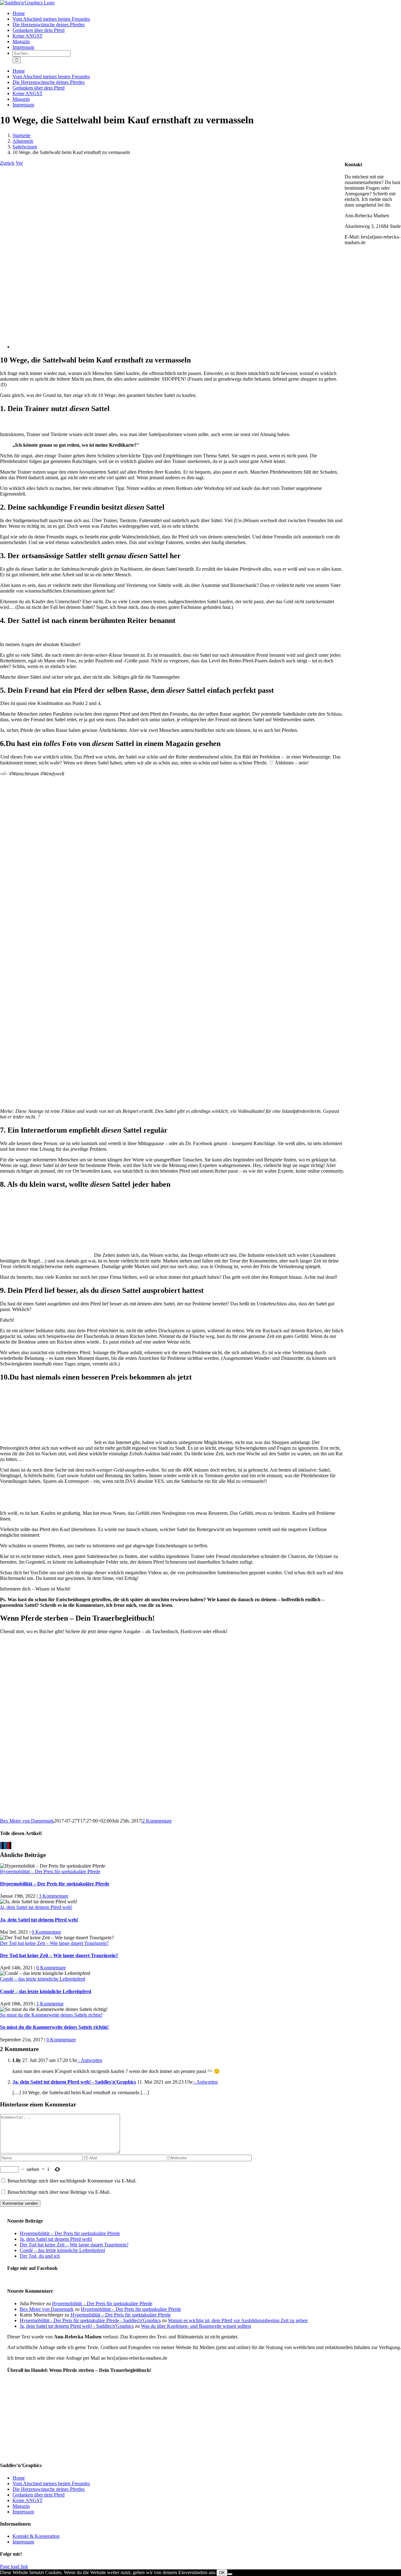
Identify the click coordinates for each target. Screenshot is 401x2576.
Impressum (23, 2512)
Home (19, 2478)
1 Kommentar (50, 2004)
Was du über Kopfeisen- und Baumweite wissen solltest (196, 2326)
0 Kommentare (46, 1932)
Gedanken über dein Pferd (39, 2495)
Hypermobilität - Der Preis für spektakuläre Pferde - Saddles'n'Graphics (90, 2320)
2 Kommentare (157, 1821)
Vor (19, 163)
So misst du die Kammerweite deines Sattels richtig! (51, 2015)
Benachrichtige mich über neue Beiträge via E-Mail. (59, 2192)
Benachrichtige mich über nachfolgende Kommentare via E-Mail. (72, 2181)
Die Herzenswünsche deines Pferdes (49, 2489)
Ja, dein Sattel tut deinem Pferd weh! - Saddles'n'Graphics (74, 2082)
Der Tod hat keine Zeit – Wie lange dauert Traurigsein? (54, 1943)
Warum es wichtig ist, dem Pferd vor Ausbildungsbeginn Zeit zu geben (238, 2320)
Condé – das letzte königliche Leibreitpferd (43, 1979)
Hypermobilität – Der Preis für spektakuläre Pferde (50, 1872)
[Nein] (230, 2574)
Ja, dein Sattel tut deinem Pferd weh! (36, 1907)
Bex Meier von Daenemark (27, 1821)
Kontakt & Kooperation (36, 2536)
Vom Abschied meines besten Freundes (51, 2483)
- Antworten (90, 2060)
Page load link (14, 2566)
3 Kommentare (54, 1896)
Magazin (21, 2506)
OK (222, 2573)
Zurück (7, 163)
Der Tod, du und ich (40, 2256)
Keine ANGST (28, 2500)
